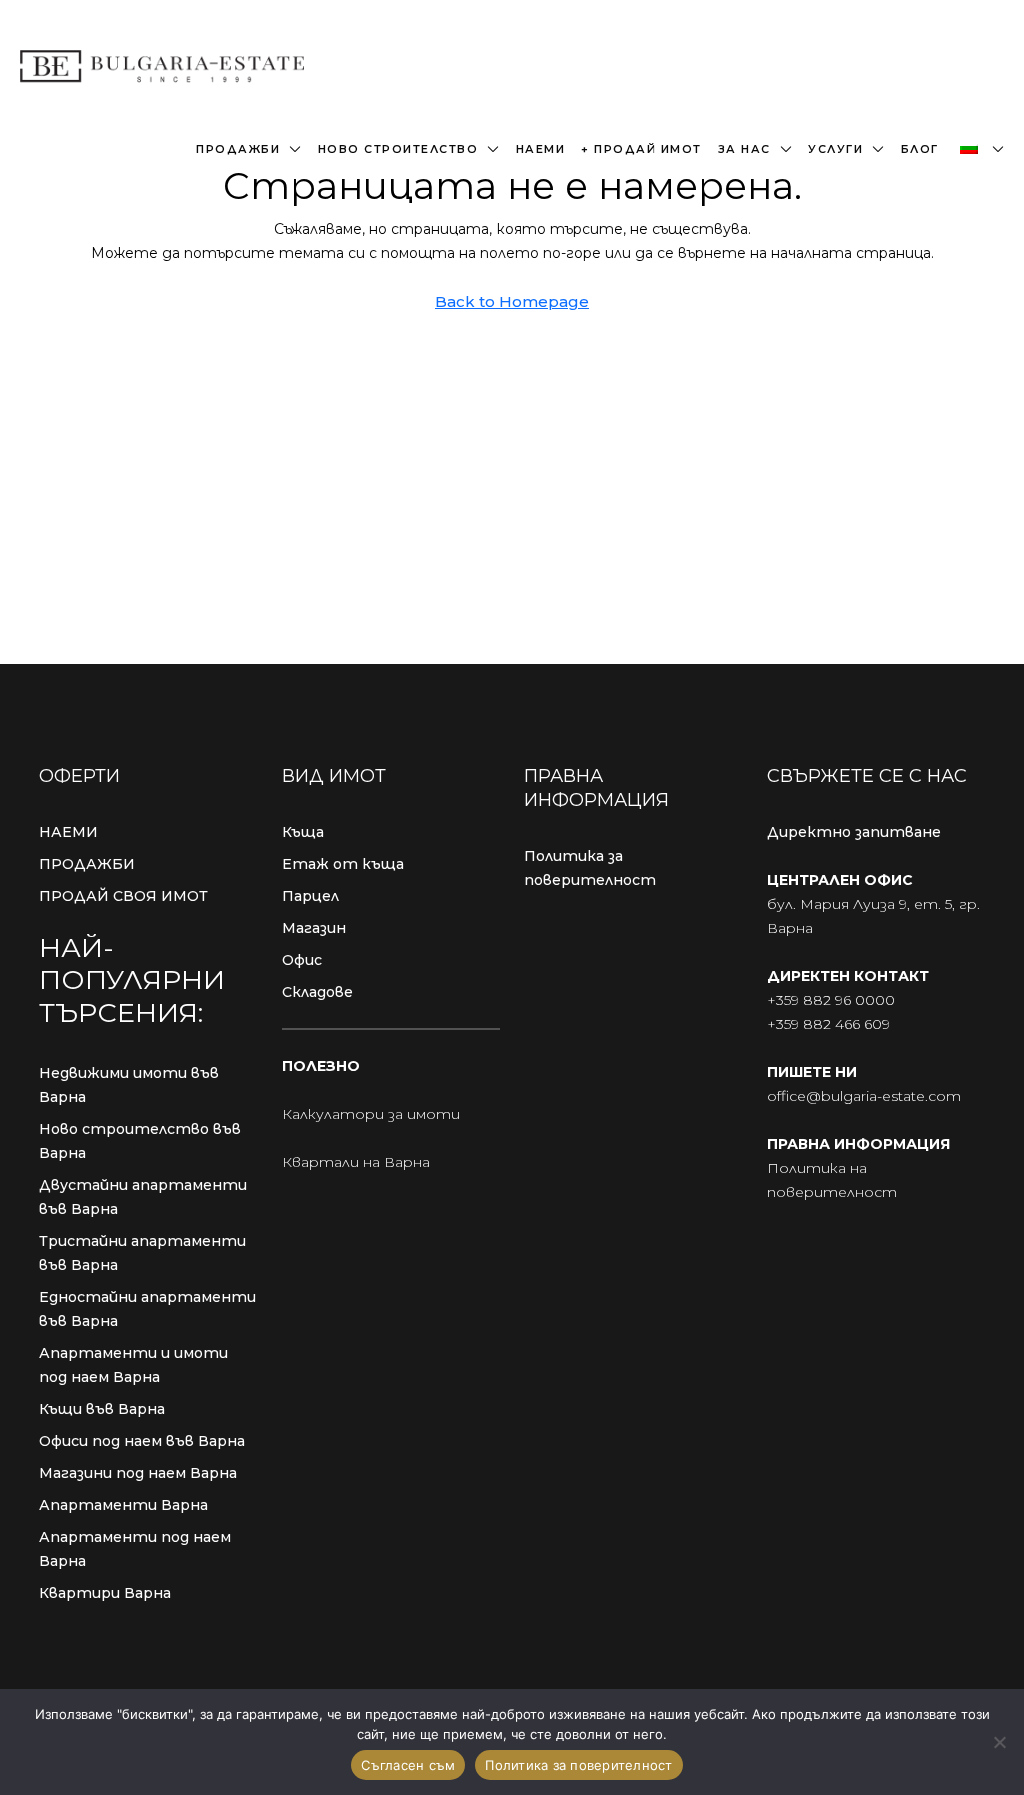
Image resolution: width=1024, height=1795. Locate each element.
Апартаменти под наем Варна (135, 1549)
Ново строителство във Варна (140, 1141)
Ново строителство (398, 149)
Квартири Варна (105, 1593)
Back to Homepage (512, 301)
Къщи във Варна (102, 1409)
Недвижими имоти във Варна (129, 1085)
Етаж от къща (343, 864)
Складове (317, 992)
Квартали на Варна (356, 1162)
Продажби (238, 149)
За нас (744, 149)
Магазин (314, 928)
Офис (302, 960)
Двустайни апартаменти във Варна (143, 1197)
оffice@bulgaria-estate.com (864, 1096)
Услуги (835, 149)
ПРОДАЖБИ (87, 864)
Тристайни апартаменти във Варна (142, 1253)
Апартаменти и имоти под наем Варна (133, 1365)
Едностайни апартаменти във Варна (147, 1309)
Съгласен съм (408, 1765)
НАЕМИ (68, 832)
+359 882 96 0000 (831, 1000)
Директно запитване (854, 832)
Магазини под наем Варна (138, 1473)
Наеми (541, 149)
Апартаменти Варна (123, 1505)
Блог (920, 149)
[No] (999, 1742)
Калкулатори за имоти (371, 1114)
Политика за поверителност (590, 868)
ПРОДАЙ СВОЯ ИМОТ (123, 896)
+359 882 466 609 (828, 1024)
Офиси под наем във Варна (142, 1441)
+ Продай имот (641, 149)
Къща (303, 832)
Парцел (310, 896)
